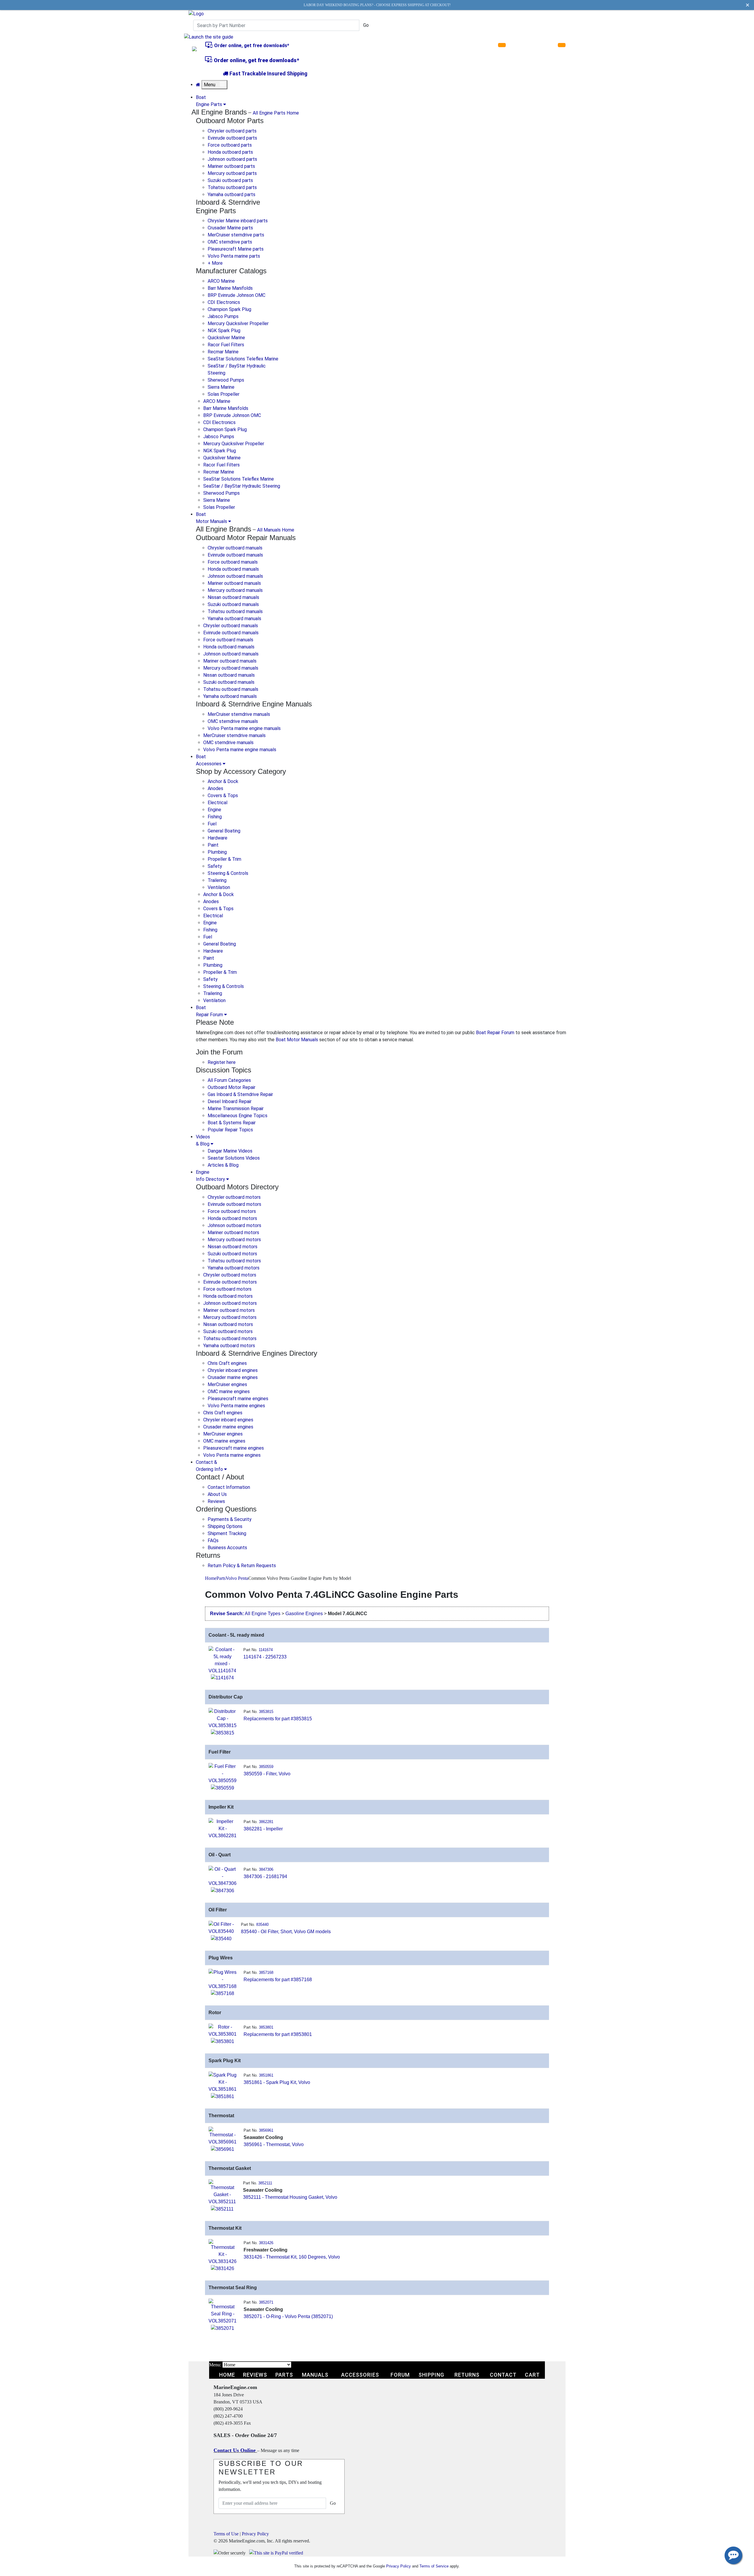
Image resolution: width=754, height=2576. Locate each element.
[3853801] (223, 2041)
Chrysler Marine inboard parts (238, 221)
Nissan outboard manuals (233, 597)
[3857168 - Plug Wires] (223, 1979)
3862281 (266, 1822)
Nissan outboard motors (233, 1247)
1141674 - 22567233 (265, 1657)
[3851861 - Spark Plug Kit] (223, 2082)
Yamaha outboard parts (232, 194)
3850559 (266, 1767)
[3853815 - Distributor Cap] (223, 1718)
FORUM (400, 2375)
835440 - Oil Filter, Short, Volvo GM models (286, 1932)
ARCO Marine (221, 281)
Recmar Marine (223, 352)
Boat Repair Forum (495, 1033)
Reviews (216, 1501)
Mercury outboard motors (234, 1240)
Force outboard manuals (233, 562)
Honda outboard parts (230, 152)
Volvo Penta (237, 1578)
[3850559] (223, 1788)
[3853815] (223, 1732)
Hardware (218, 838)
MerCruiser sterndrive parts (236, 235)
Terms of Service (434, 2566)
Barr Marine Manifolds (230, 288)
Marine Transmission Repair (236, 1109)
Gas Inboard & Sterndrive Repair (240, 1094)
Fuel (212, 824)
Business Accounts (227, 1548)
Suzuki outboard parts (230, 180)
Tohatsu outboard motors (234, 1261)
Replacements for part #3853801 (278, 2034)
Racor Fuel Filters (226, 345)
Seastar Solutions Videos (234, 1158)
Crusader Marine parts (230, 228)
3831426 (266, 2243)
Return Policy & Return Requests (242, 1566)
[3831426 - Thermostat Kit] (223, 2252)
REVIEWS (255, 2375)
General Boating (224, 831)
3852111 (265, 2183)
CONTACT (503, 2375)
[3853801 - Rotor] (223, 2030)
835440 (262, 1924)
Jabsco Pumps (223, 316)
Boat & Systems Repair (232, 1123)
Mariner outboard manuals (234, 583)
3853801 (266, 2027)
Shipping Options (225, 1526)
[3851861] (223, 2096)
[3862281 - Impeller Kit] (223, 1828)
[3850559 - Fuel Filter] (223, 1773)
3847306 (266, 1869)
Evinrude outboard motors (234, 1204)
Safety (215, 866)
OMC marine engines (229, 1392)
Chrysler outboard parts (232, 131)
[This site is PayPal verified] (277, 2553)
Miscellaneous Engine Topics (238, 1116)
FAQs (213, 1541)
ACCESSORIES (360, 2375)
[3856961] (223, 2149)
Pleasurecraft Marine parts (236, 249)
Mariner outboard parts (231, 166)
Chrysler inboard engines (233, 1370)
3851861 (266, 2075)
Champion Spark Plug (229, 309)
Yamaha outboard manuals (234, 619)
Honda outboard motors (232, 1218)
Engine (214, 810)
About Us (217, 1494)
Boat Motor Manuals (297, 1040)
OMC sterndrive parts (230, 242)
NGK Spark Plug (224, 331)
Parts (221, 1578)
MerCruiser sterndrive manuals (239, 714)
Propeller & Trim (224, 859)
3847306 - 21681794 (265, 1876)
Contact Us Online (235, 2450)
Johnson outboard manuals (235, 576)
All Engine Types (263, 1614)
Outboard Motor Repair (232, 1087)
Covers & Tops (223, 796)
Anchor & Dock (223, 781)
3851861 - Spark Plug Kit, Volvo (277, 2082)
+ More (215, 263)
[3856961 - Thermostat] (223, 2136)
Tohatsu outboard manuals (235, 611)
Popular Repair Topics (230, 1130)
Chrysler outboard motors (234, 1197)
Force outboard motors (232, 1211)
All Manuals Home (276, 530)
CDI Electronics (224, 302)
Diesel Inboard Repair (230, 1101)
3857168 (266, 1972)
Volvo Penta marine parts (234, 256)
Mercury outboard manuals (235, 590)
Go (366, 25)
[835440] (221, 1938)
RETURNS (467, 2375)
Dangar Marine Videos (230, 1151)
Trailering (217, 880)
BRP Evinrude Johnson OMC (237, 295)
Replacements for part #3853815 (278, 1719)
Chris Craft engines (227, 1363)
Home (211, 1578)
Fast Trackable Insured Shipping (268, 73)
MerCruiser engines (227, 1384)
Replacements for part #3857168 (278, 1980)
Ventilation (219, 887)
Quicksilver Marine (226, 338)
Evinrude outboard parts (232, 138)
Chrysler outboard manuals (235, 548)
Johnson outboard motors (234, 1225)
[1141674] (222, 1678)
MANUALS (315, 2375)
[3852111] (222, 2209)
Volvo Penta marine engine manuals (244, 728)
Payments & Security (230, 1519)
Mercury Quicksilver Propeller (238, 323)
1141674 (266, 1650)
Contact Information (229, 1487)
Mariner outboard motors (233, 1232)
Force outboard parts (230, 145)
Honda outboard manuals (233, 569)
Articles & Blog (223, 1165)
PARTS (284, 2375)
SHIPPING (431, 2375)
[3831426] (223, 2268)
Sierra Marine (221, 387)
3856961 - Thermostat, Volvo (274, 2144)
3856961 (266, 2130)
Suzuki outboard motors (232, 1254)
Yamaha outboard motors (234, 1268)
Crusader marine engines (233, 1377)
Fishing (215, 817)
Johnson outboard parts (232, 159)
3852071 (266, 2302)
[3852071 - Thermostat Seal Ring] (223, 2311)
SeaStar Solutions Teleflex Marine (243, 359)
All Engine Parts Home (276, 113)
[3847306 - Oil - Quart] (223, 1876)
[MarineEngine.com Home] (196, 13)
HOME (227, 2375)
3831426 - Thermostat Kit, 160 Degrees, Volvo (292, 2257)
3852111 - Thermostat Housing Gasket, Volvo (290, 2197)
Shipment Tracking (227, 1533)
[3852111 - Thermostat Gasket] (222, 2192)
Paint (213, 845)
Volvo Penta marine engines (236, 1406)
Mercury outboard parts (232, 173)
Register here (222, 1062)
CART (532, 2375)
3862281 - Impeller (263, 1829)
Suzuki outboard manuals (233, 604)
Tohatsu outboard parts (232, 187)
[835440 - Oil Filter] (221, 1927)
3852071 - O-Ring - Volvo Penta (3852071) (288, 2316)
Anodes (215, 788)
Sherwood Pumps (226, 380)
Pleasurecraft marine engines (238, 1399)
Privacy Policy (255, 2534)
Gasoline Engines (304, 1614)
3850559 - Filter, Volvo (267, 1774)
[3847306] (223, 1890)
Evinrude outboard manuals (235, 555)
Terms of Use (226, 2534)
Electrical (218, 803)
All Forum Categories (229, 1080)
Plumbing (217, 852)
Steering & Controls (228, 873)
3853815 (266, 1712)
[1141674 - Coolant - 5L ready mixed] (222, 1660)
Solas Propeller (224, 394)
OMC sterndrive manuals (233, 721)
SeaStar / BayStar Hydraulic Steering (242, 486)
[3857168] (223, 1993)
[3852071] (223, 2328)
